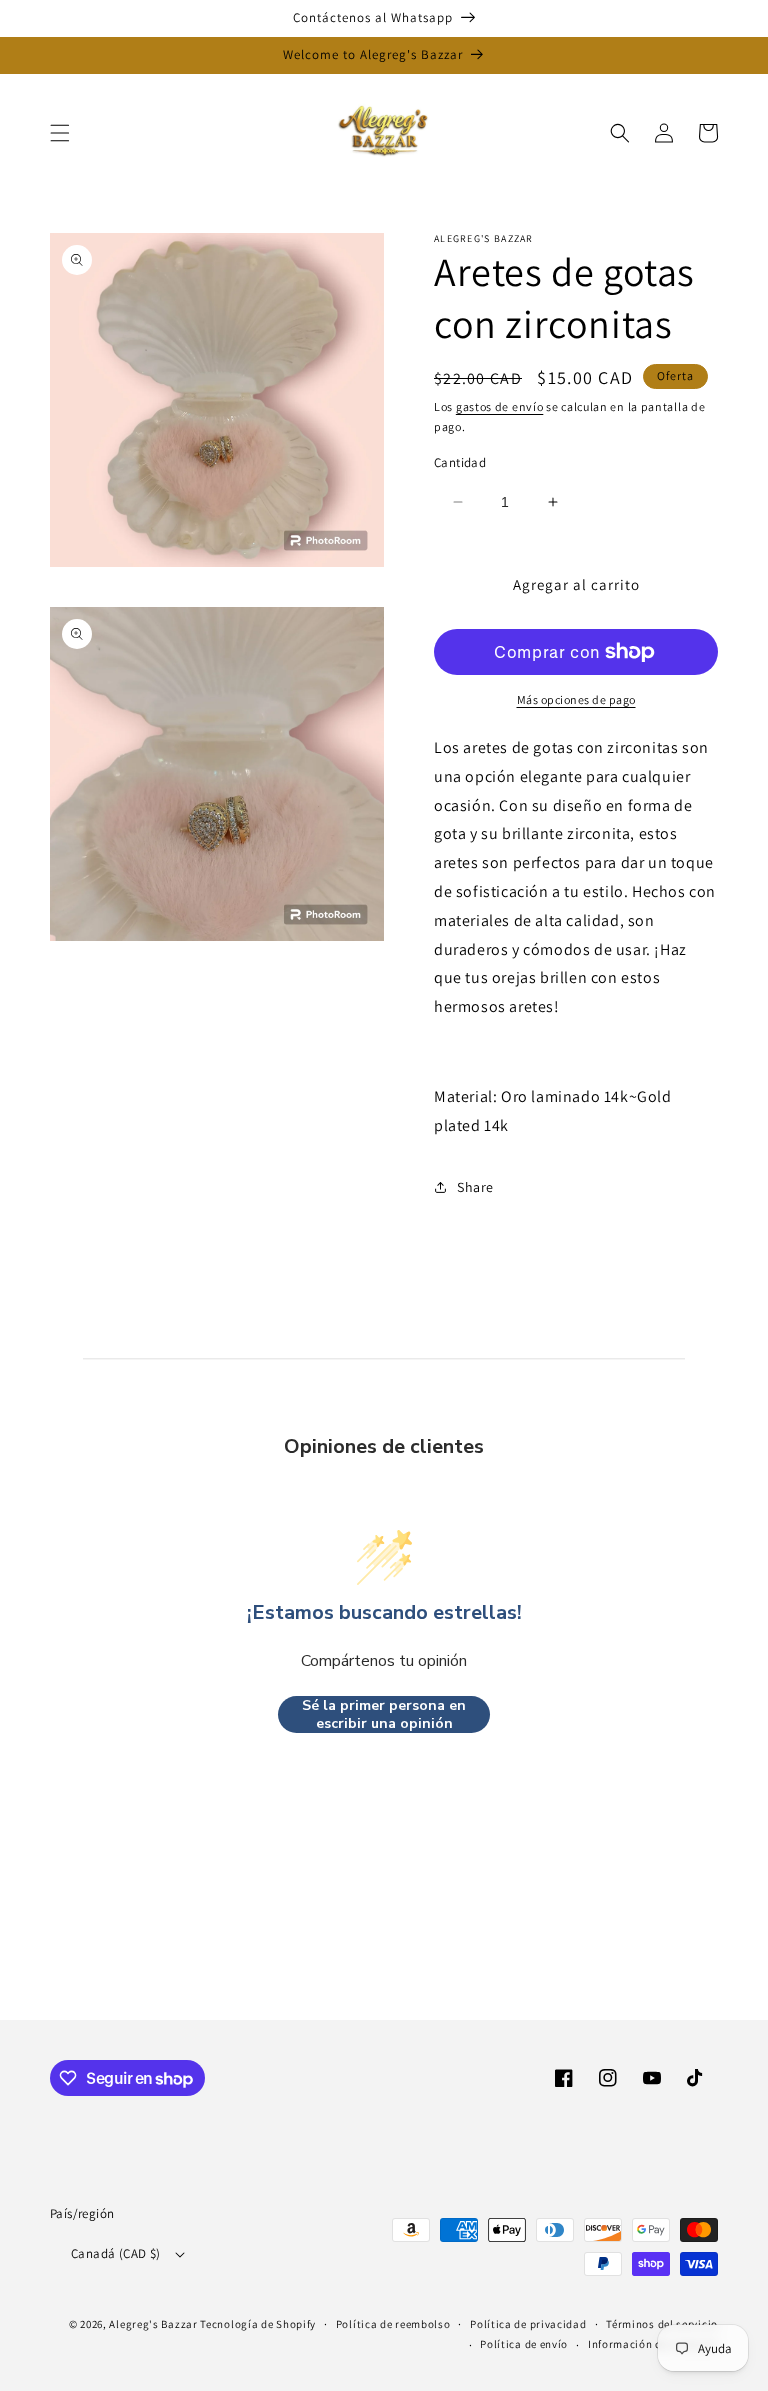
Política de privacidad (528, 2324)
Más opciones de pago (576, 699)
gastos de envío (500, 406)
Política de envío (524, 2344)
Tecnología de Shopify (258, 2324)
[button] (60, 133)
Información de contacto (653, 2344)
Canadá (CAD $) (116, 2253)
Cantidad (460, 462)
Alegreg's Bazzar (153, 2324)
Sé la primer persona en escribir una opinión (384, 1714)
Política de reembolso (393, 2324)
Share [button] (475, 1187)
